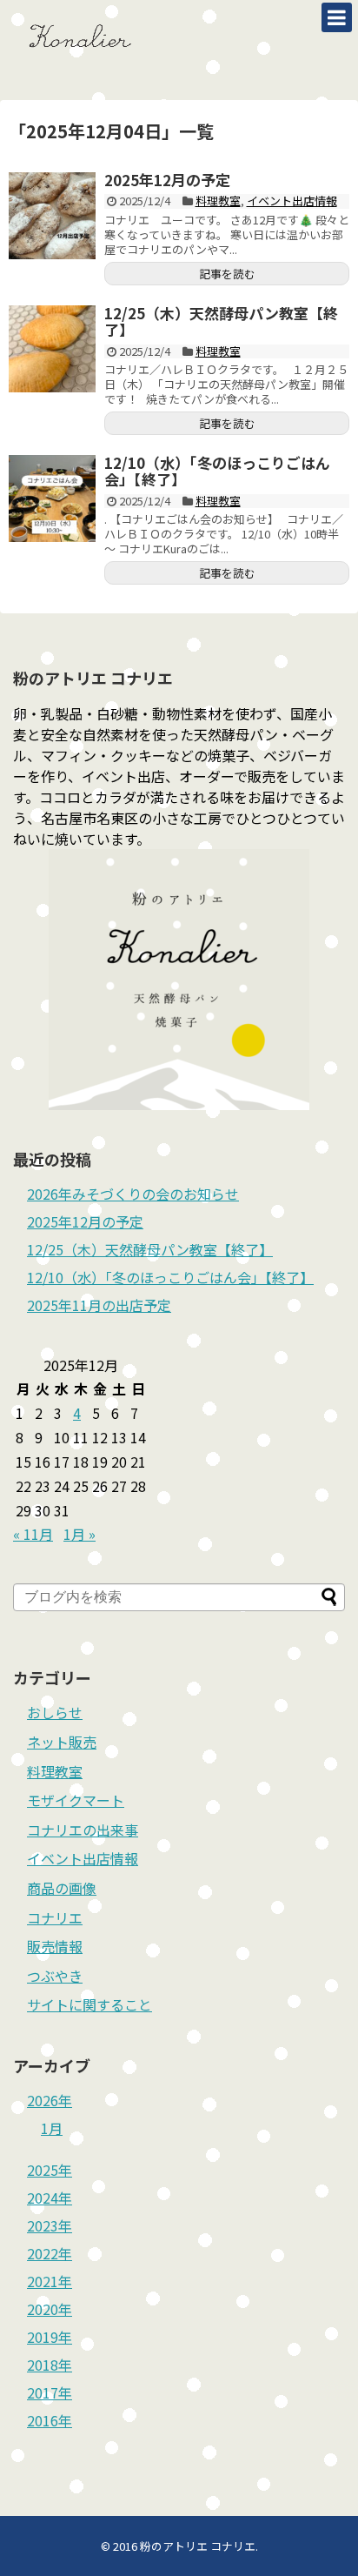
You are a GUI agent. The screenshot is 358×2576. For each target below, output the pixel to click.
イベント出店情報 (292, 201)
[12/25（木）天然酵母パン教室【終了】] (52, 349)
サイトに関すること (89, 2004)
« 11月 (33, 1534)
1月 (52, 2128)
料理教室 (218, 201)
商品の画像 (62, 1888)
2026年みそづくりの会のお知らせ (133, 1194)
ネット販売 (62, 1742)
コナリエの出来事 (83, 1830)
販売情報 (55, 1946)
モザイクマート (76, 1800)
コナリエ (55, 1917)
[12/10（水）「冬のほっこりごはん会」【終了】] (52, 498)
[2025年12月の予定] (52, 216)
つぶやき (55, 1976)
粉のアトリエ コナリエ (198, 2546)
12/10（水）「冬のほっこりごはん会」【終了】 (217, 471)
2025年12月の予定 (167, 180)
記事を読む (227, 274)
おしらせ (55, 1712)
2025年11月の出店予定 (99, 1305)
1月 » (80, 1534)
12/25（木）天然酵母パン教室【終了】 (221, 321)
